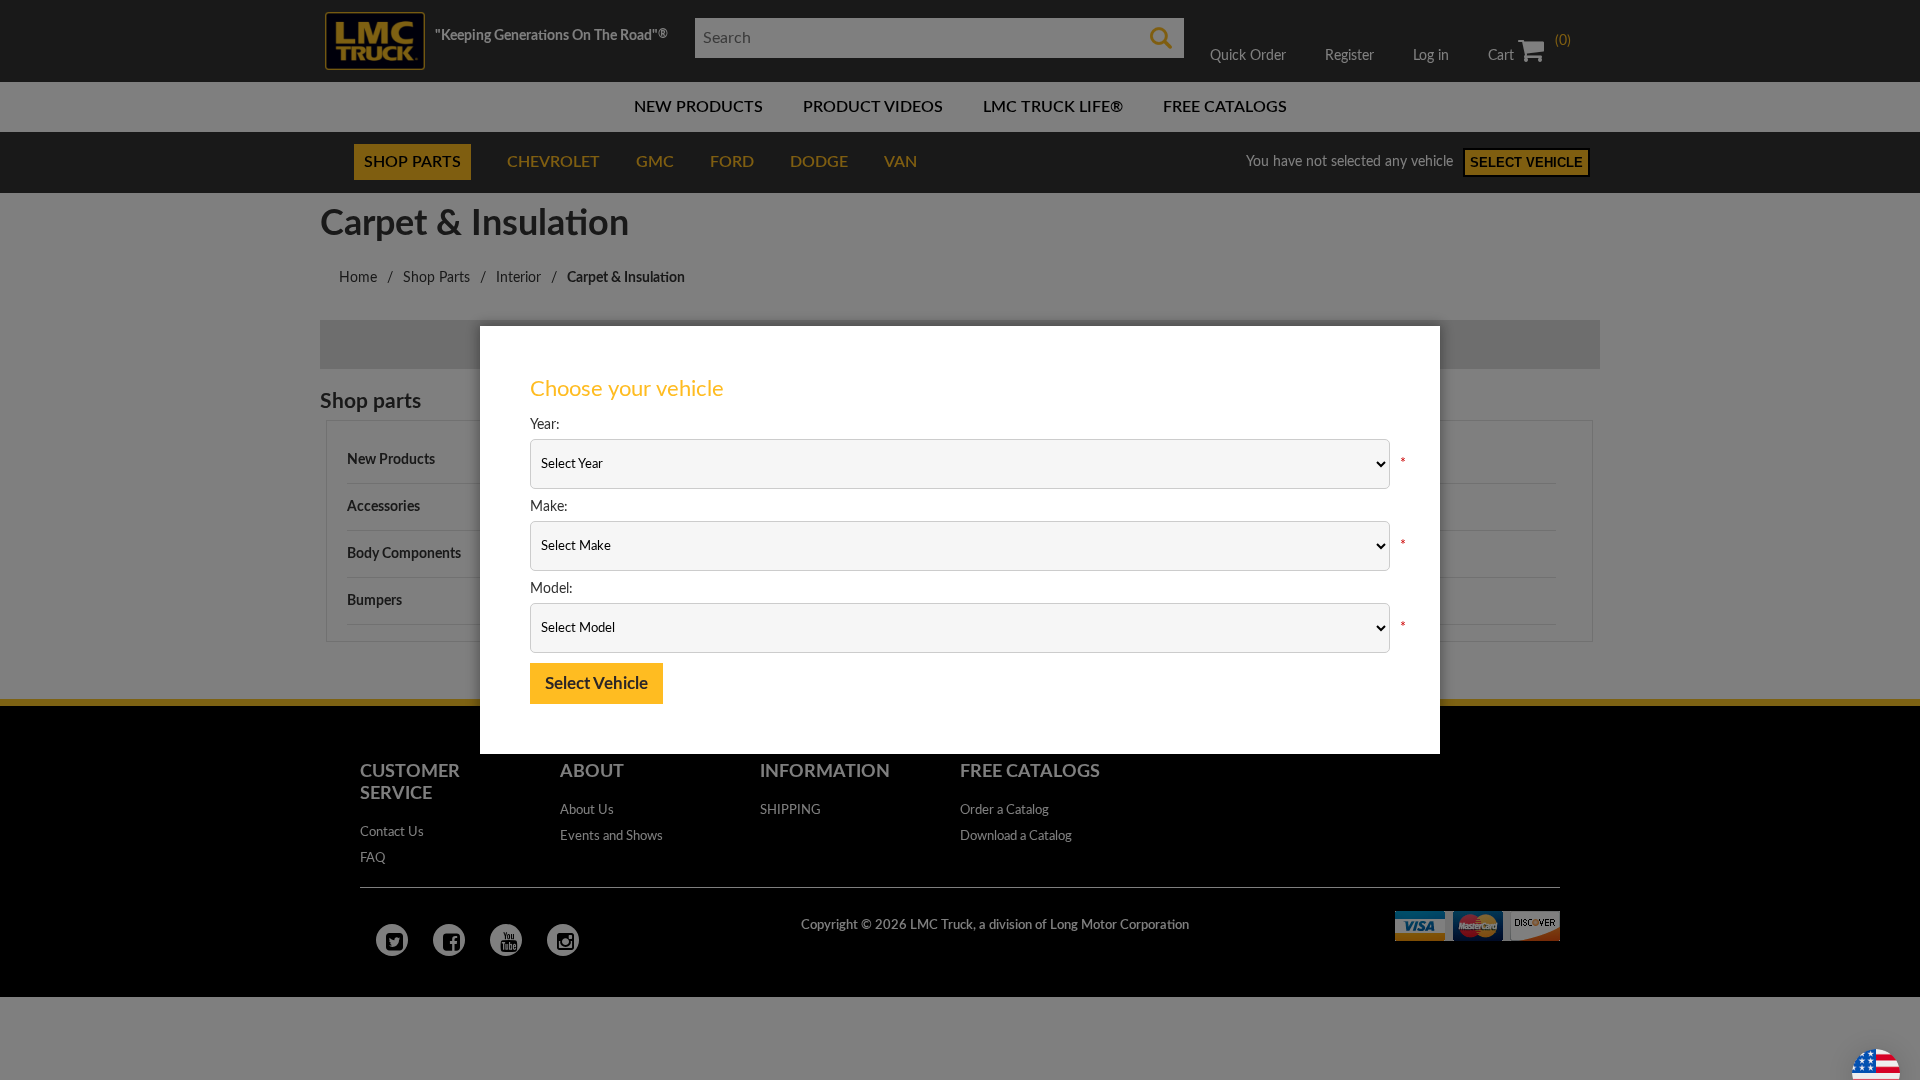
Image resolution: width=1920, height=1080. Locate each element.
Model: (551, 589)
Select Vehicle (596, 683)
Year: (545, 425)
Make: (549, 507)
